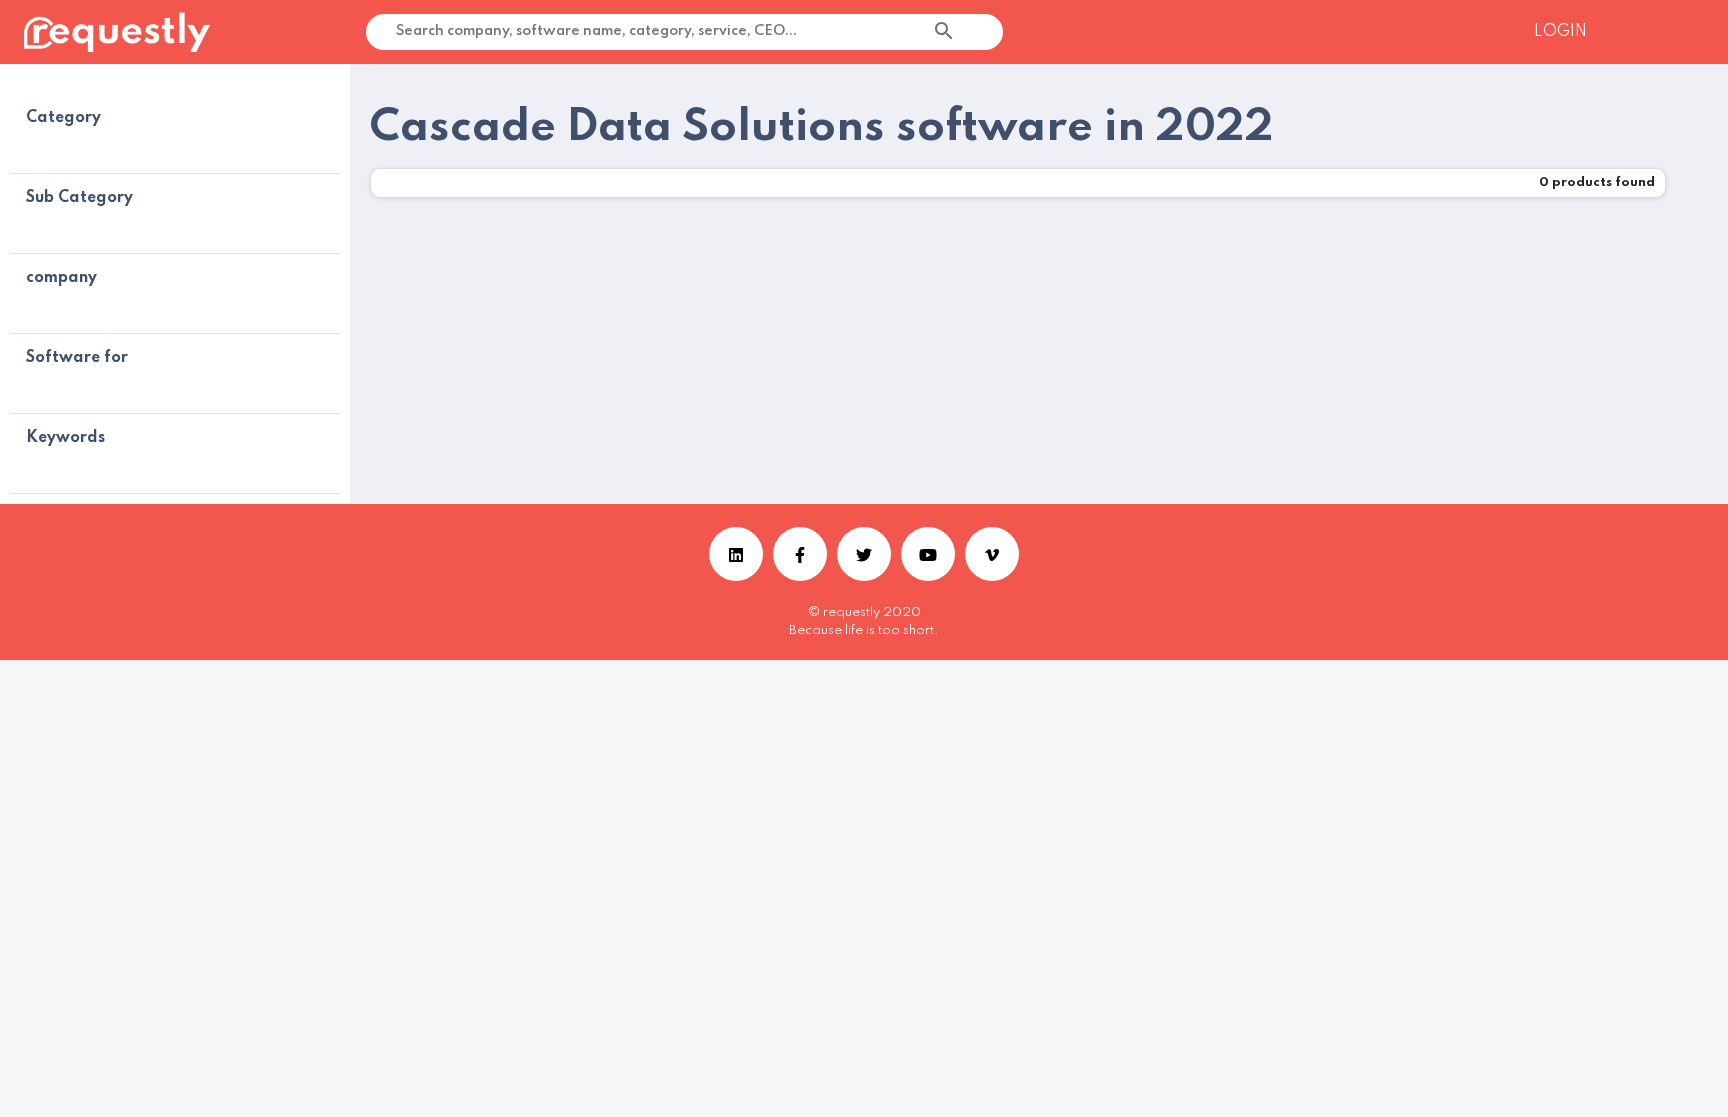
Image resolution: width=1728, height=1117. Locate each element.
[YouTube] (928, 554)
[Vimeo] (992, 554)
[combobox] (996, 32)
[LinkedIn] (736, 554)
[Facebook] (800, 554)
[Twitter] (864, 554)
